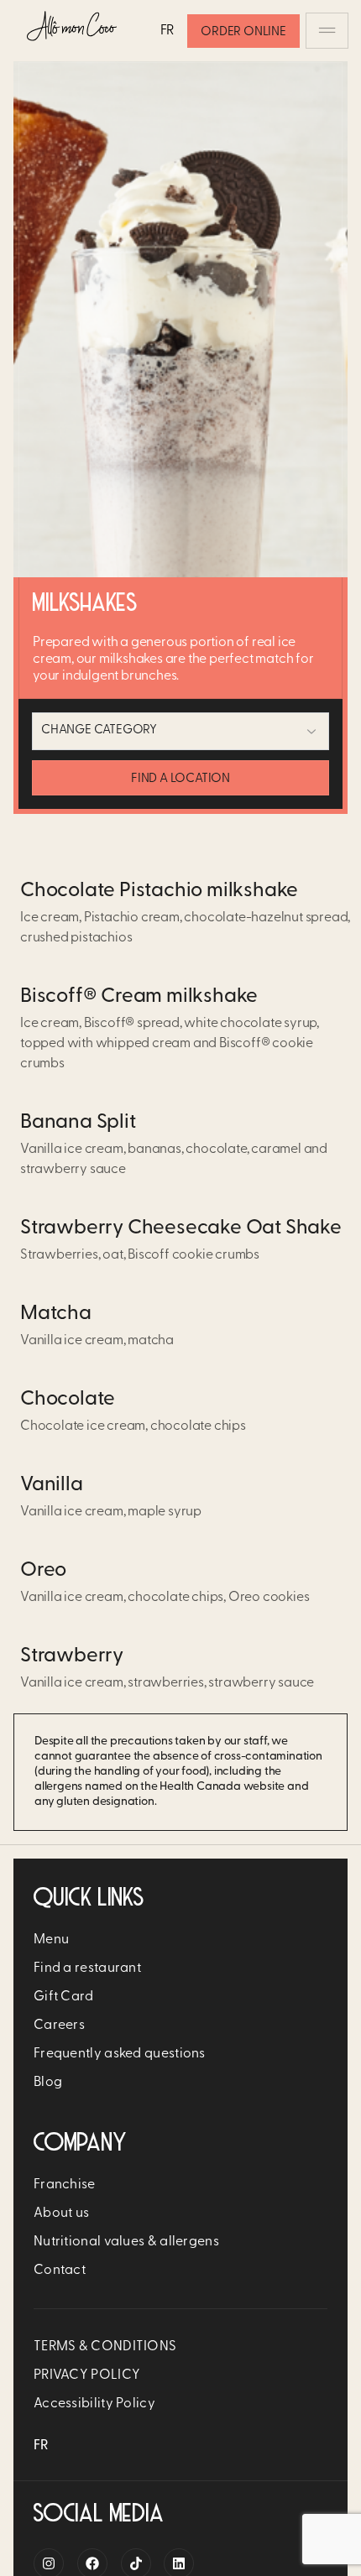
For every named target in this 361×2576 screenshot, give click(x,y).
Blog (48, 2083)
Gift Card (64, 1997)
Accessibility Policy (94, 2404)
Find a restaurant (87, 1969)
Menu (51, 1940)
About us (61, 2214)
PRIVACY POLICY (87, 2375)
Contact (60, 2271)
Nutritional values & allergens (126, 2242)
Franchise (65, 2185)
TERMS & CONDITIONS (105, 2347)
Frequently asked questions (120, 2054)
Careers (59, 2026)
